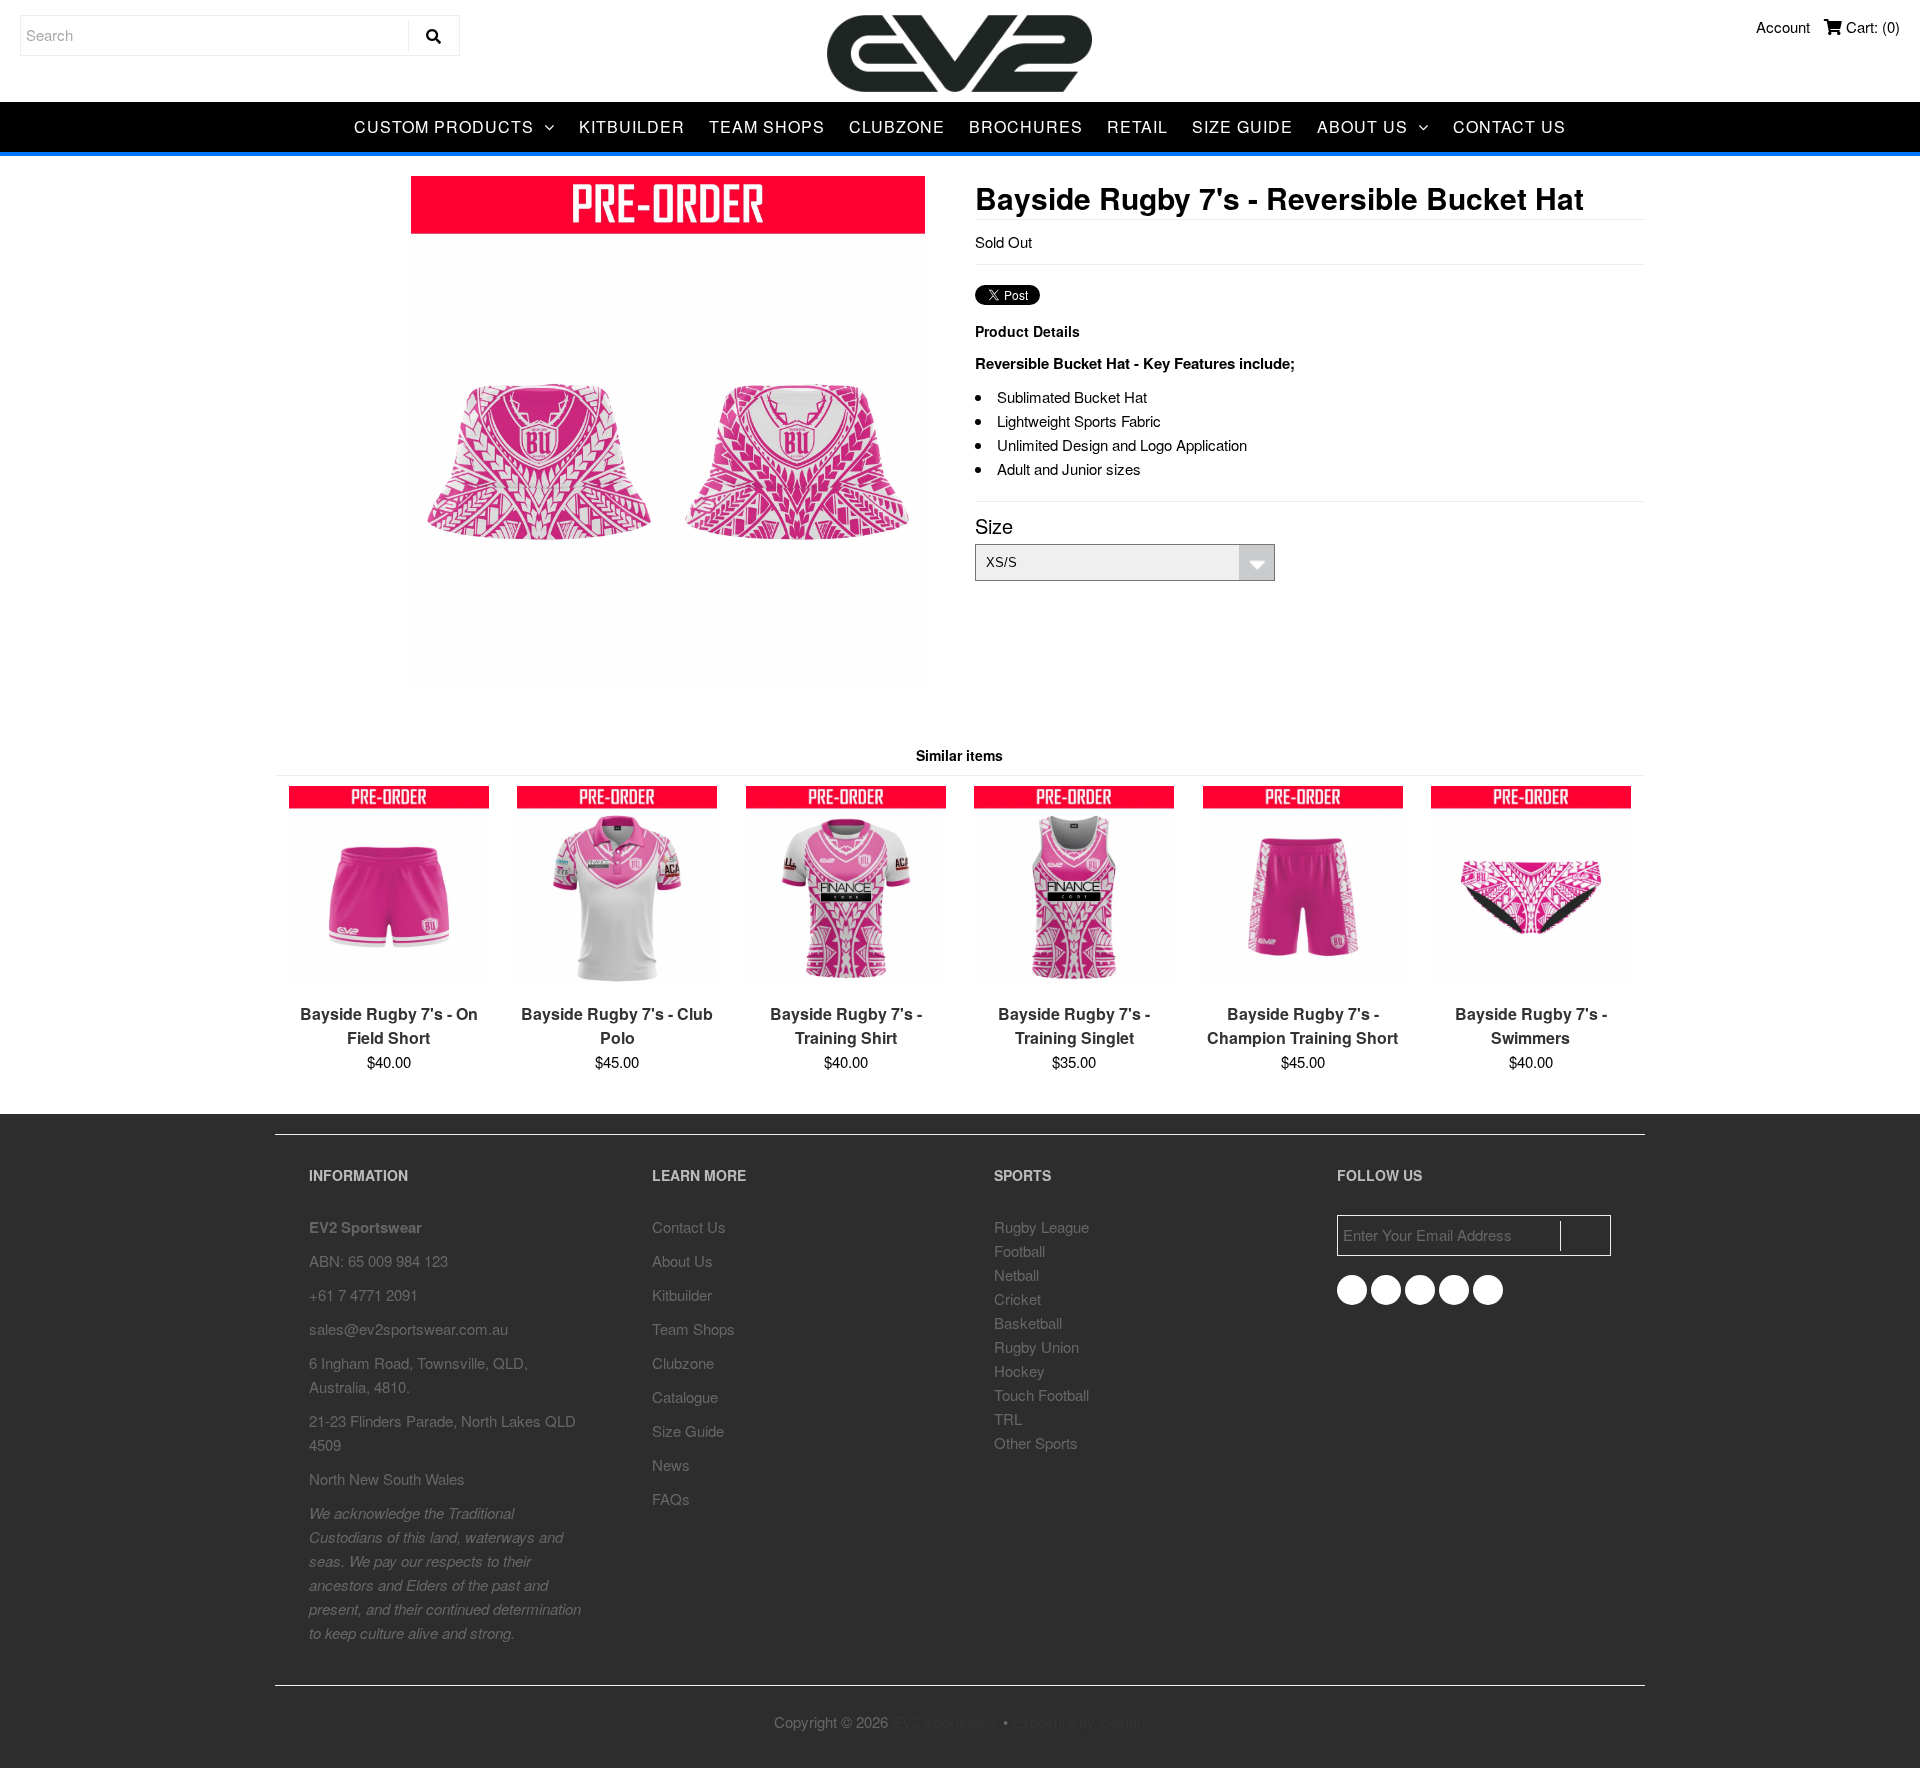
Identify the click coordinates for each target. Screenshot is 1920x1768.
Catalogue (685, 1396)
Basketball (1028, 1322)
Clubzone (683, 1362)
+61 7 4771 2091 (363, 1294)
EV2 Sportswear (945, 1721)
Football (1019, 1250)
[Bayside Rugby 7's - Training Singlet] (1074, 979)
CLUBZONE (897, 126)
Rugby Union (1036, 1346)
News (671, 1464)
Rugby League (1041, 1226)
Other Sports (1036, 1442)
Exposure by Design (1078, 1721)
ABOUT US (1362, 126)
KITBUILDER (632, 126)
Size (994, 525)
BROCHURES (1026, 126)
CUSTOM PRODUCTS (444, 126)
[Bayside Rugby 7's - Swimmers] (1531, 979)
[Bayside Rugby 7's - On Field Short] (389, 979)
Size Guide (688, 1430)
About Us (682, 1260)
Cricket (1017, 1298)
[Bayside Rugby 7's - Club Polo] (617, 979)
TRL (1008, 1418)
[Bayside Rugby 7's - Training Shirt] (846, 979)
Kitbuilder (682, 1294)
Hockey (1019, 1370)
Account (1783, 26)
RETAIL (1137, 126)
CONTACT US (1509, 126)
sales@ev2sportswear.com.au (408, 1328)
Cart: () (1871, 26)
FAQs (671, 1498)
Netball (1016, 1274)
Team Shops (693, 1328)
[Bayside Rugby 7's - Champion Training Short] (1303, 979)
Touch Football (1041, 1394)
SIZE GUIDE (1242, 126)
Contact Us (689, 1226)
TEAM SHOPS (767, 126)
